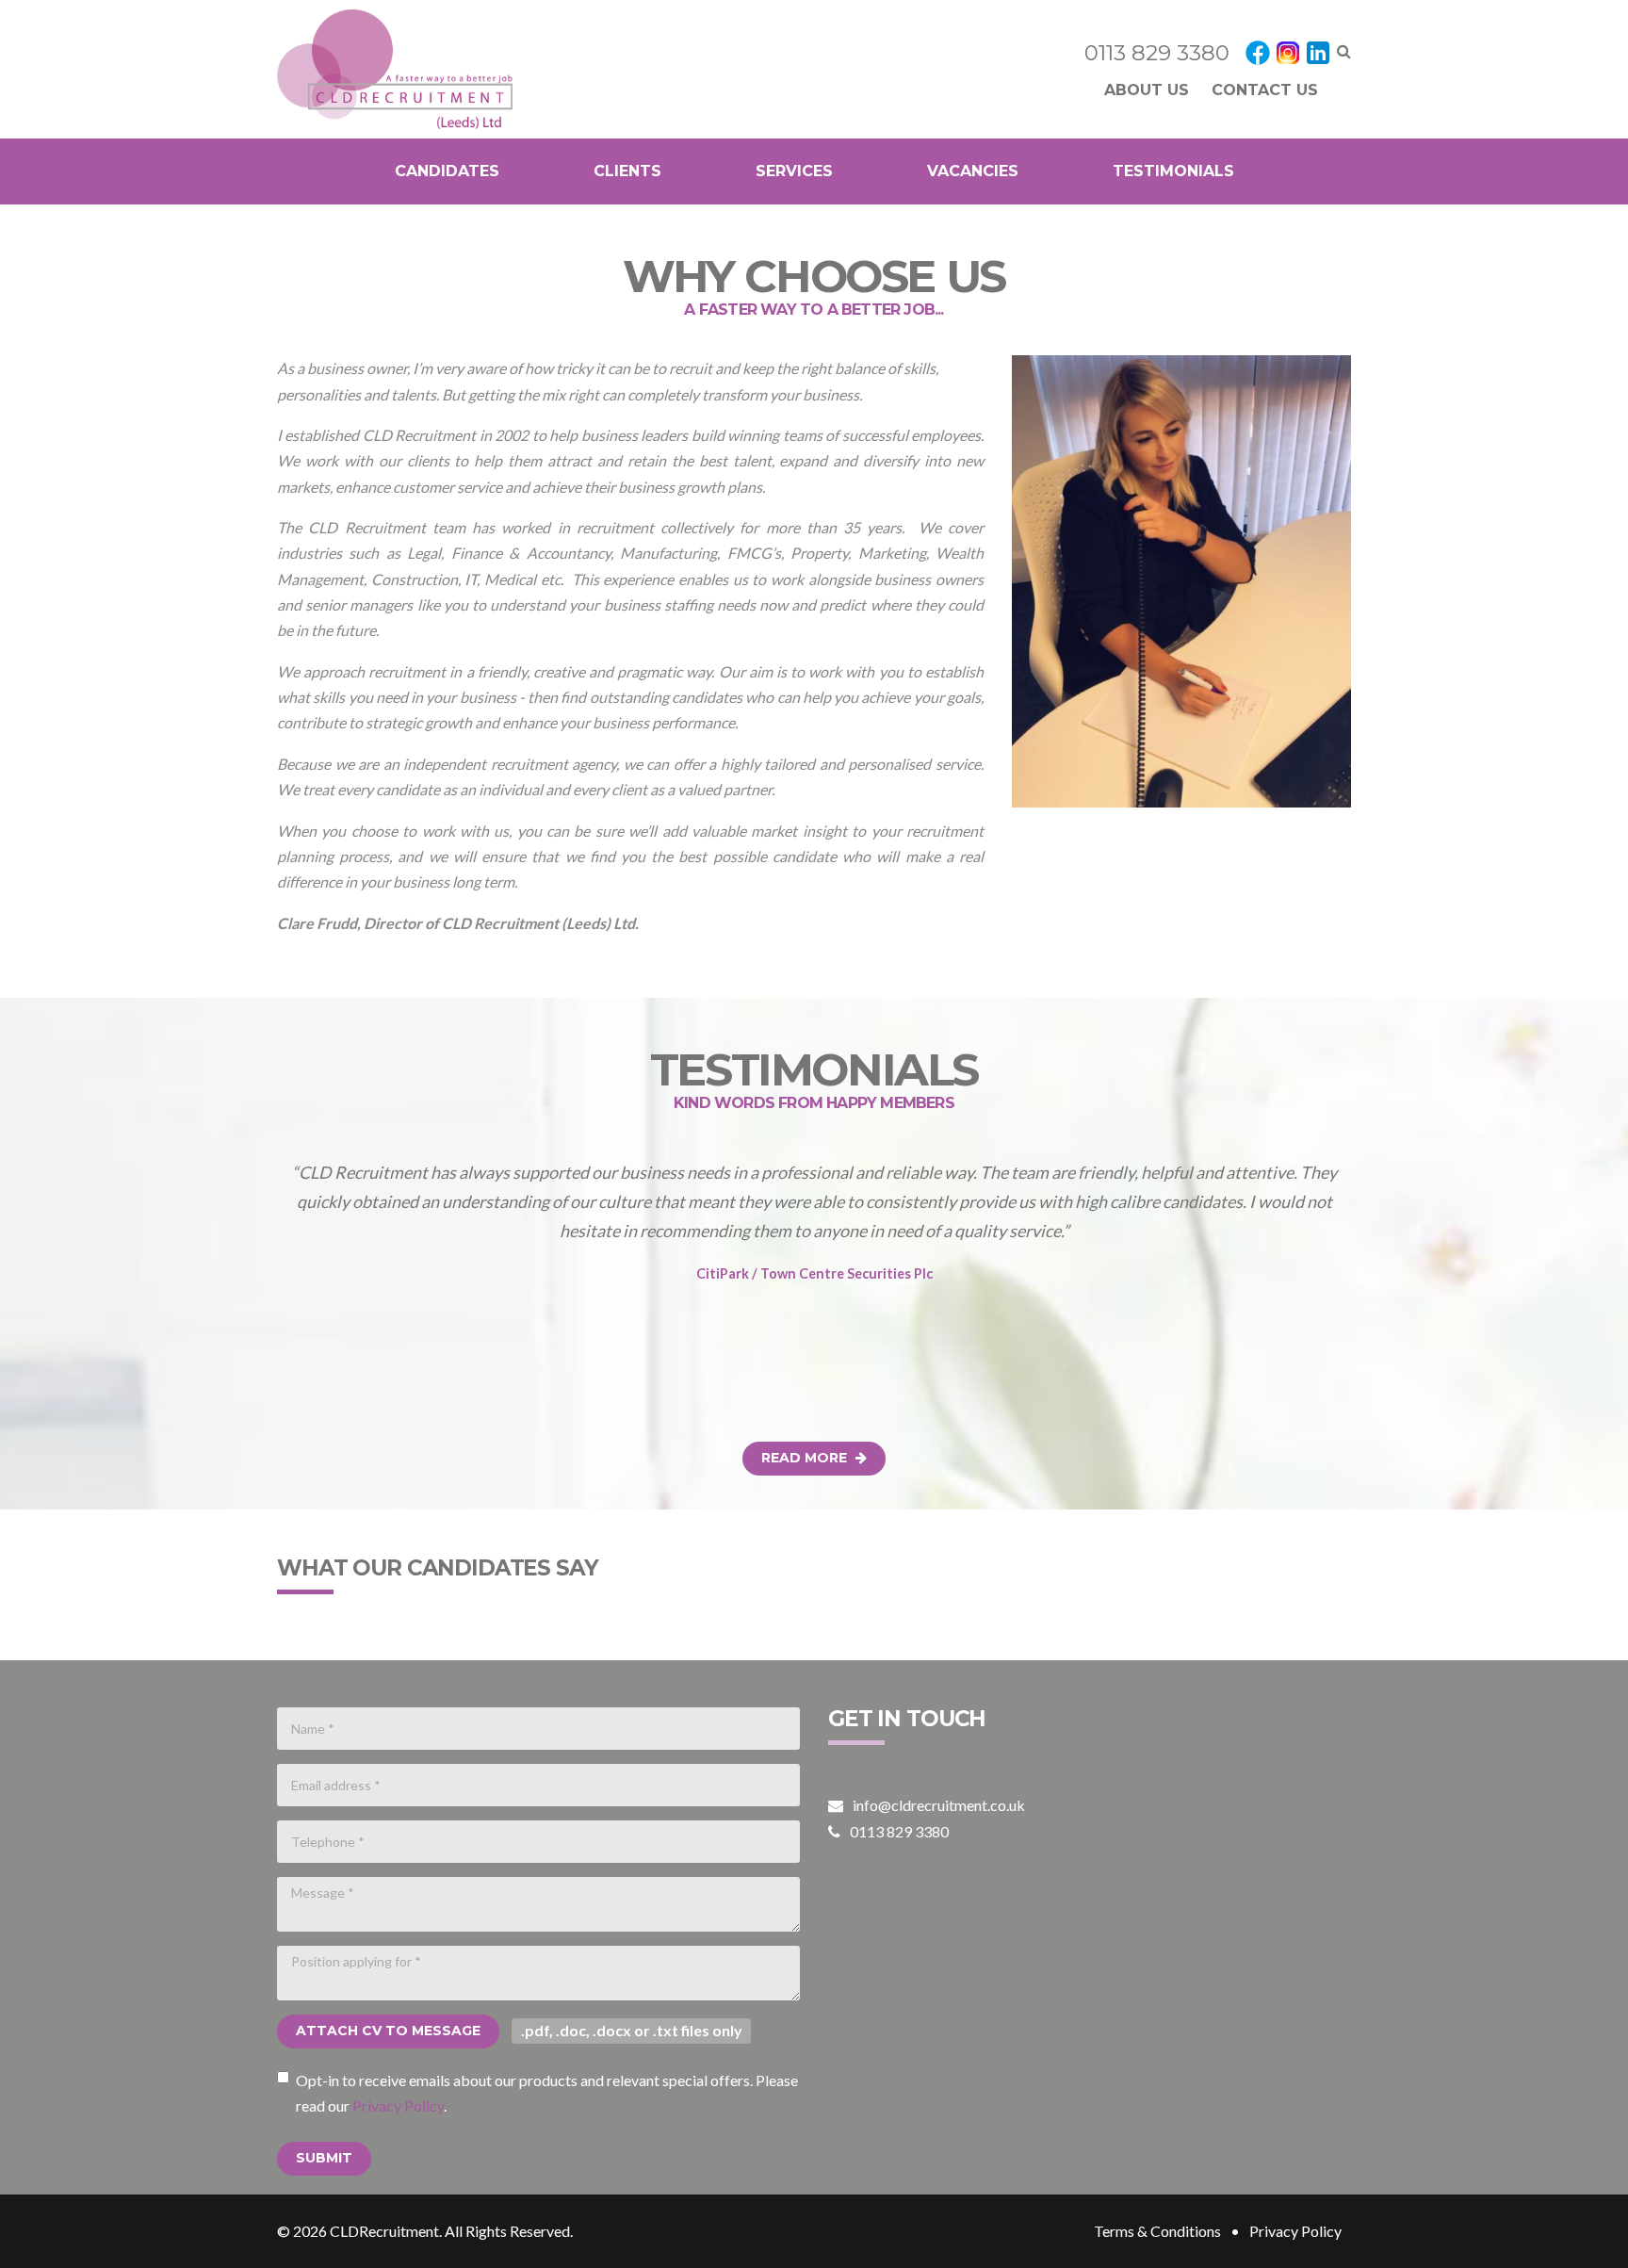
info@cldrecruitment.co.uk (939, 1805)
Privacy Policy (398, 2105)
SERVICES (794, 171)
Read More (806, 1458)
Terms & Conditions (1157, 2231)
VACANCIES (973, 171)
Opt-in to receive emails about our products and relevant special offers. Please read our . (547, 2093)
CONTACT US (1265, 90)
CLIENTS (627, 171)
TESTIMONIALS (1173, 171)
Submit (324, 2158)
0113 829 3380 (1157, 53)
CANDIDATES (447, 171)
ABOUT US (1147, 90)
